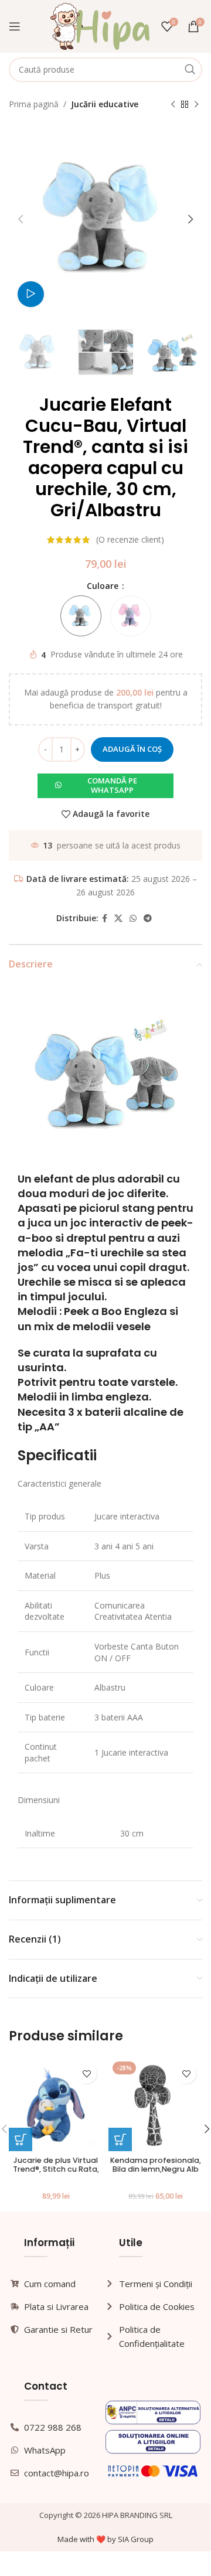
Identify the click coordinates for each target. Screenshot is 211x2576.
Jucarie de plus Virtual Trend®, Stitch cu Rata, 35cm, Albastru (56, 2169)
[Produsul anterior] (173, 104)
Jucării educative (105, 104)
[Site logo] (100, 25)
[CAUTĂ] (190, 70)
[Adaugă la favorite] (86, 2074)
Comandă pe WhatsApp (112, 785)
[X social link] (118, 919)
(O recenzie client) (130, 539)
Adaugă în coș (132, 749)
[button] (105, 786)
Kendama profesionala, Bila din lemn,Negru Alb (156, 2165)
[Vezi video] (31, 294)
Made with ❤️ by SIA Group (105, 2539)
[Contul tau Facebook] (105, 919)
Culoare (104, 586)
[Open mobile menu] (15, 26)
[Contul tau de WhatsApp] (133, 919)
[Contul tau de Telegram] (148, 919)
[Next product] (196, 104)
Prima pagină (34, 104)
